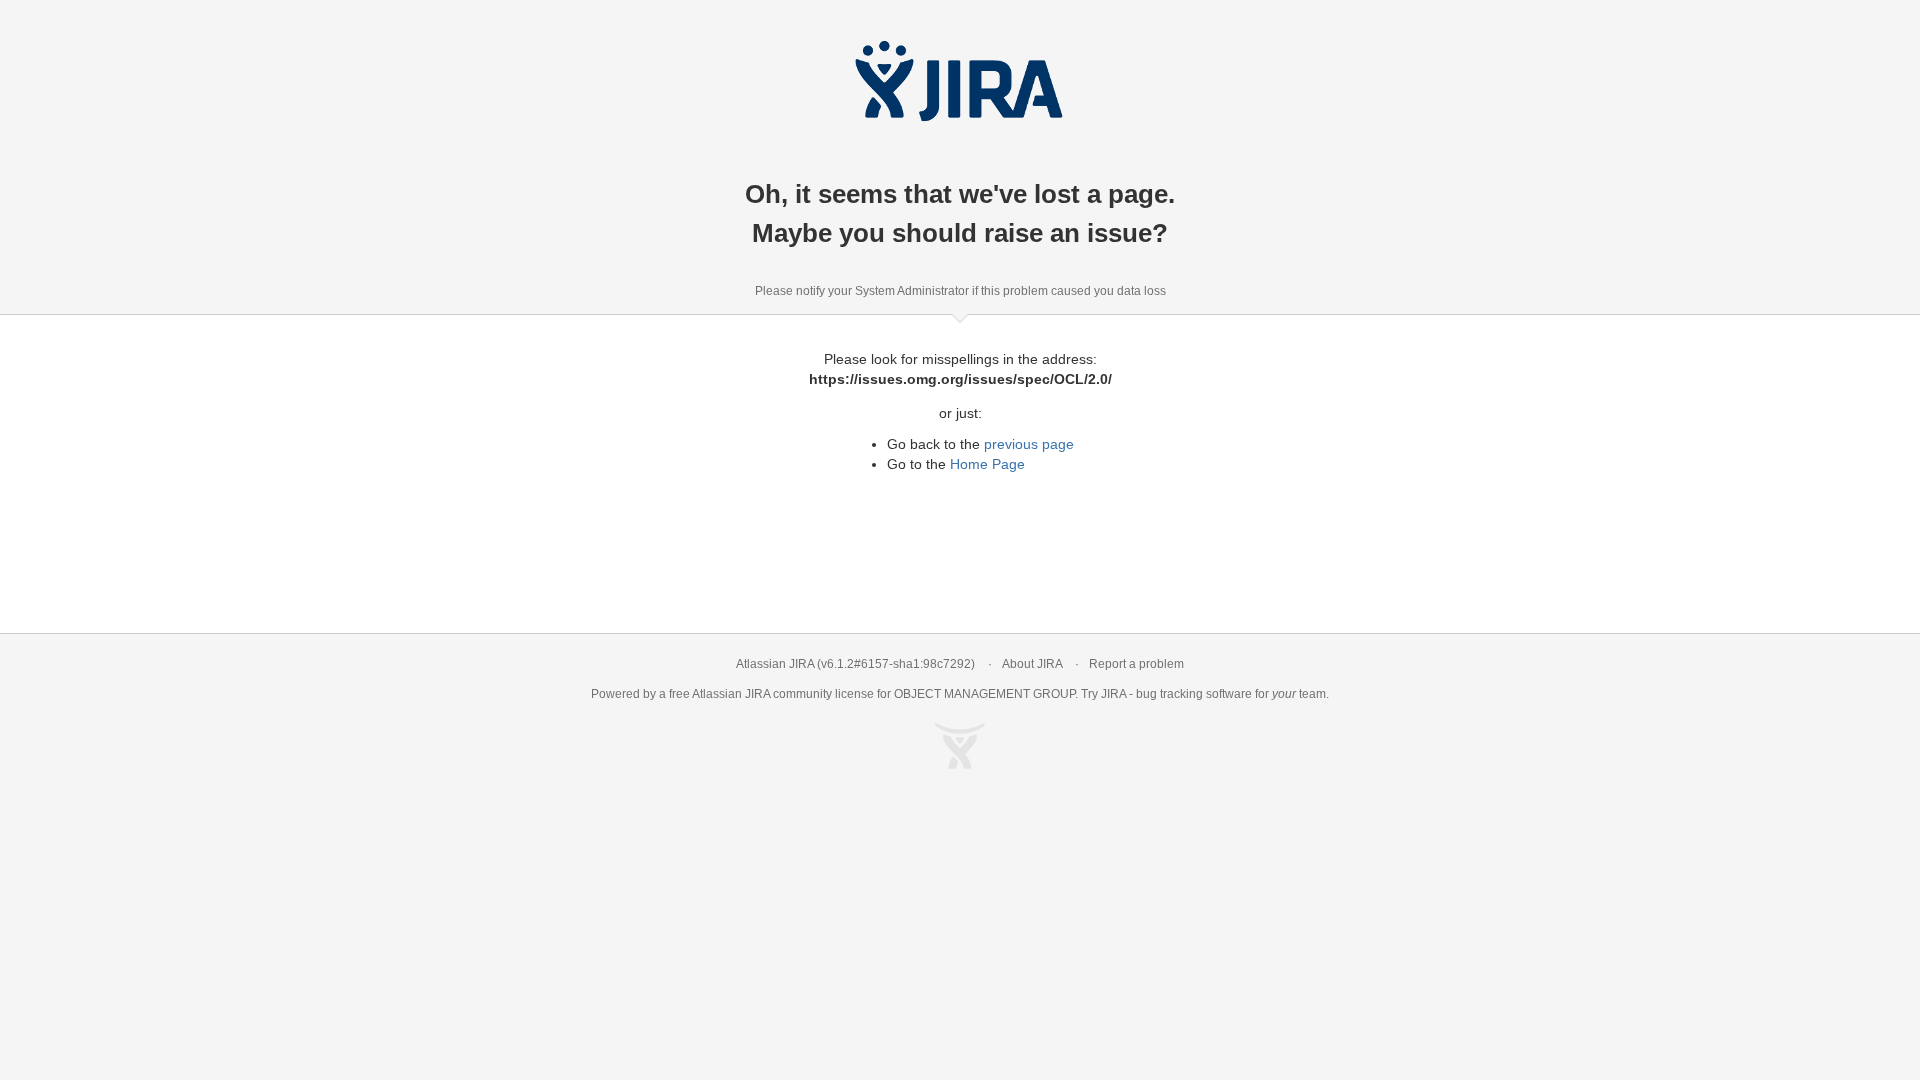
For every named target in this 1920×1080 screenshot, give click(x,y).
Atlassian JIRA (775, 664)
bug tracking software (1194, 694)
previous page (1029, 444)
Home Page (987, 464)
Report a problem (1136, 664)
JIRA (757, 694)
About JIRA (1032, 664)
